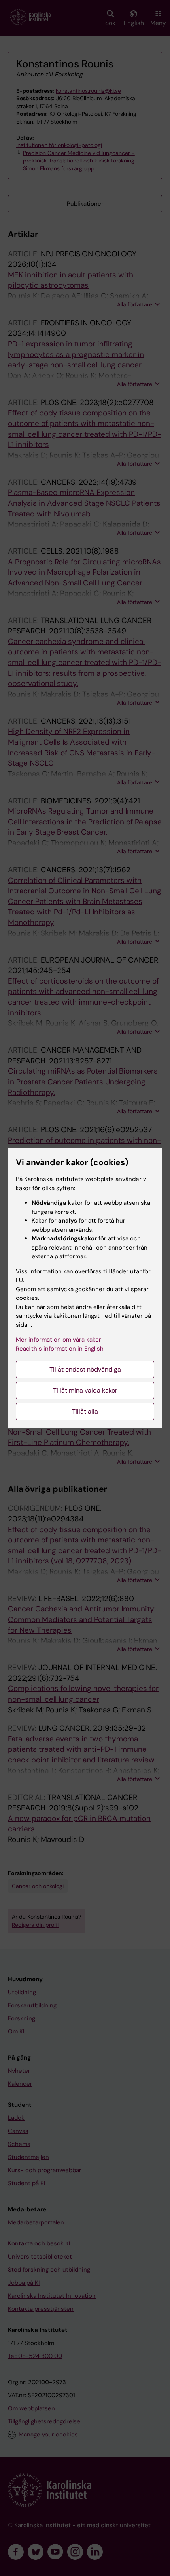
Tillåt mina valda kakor (85, 1390)
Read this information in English (60, 1349)
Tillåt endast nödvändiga (85, 1369)
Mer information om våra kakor (59, 1340)
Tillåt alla (85, 1411)
